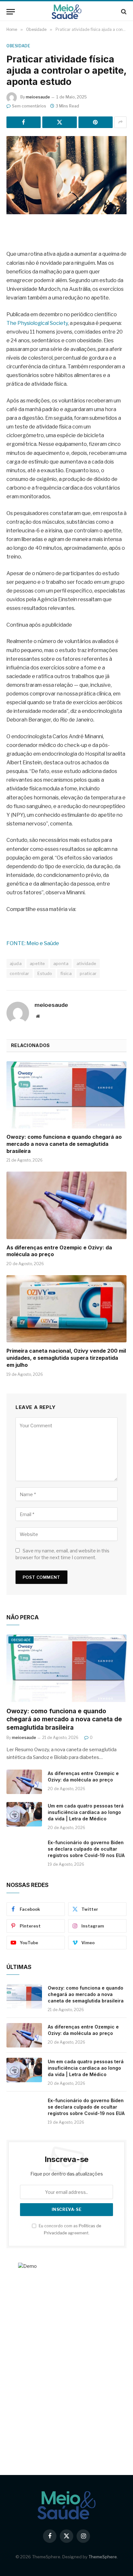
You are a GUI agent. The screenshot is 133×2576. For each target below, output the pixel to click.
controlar (20, 973)
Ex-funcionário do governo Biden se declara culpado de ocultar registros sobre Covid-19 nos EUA (86, 1849)
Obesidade (18, 46)
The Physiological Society (37, 323)
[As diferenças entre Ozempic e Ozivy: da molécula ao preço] (66, 1205)
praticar (88, 973)
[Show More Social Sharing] (120, 122)
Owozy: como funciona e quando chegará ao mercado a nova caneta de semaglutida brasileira (64, 1144)
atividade (87, 963)
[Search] (123, 12)
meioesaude (38, 97)
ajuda (16, 963)
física (66, 973)
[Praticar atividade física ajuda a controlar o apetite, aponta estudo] (66, 175)
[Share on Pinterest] (96, 122)
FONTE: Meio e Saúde (33, 943)
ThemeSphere (103, 2557)
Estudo (45, 973)
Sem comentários (29, 106)
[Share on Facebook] (24, 122)
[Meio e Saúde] (66, 12)
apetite (37, 963)
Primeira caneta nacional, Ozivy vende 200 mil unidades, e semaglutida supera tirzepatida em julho (66, 1358)
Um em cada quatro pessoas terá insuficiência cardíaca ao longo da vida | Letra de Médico (86, 1812)
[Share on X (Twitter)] (59, 122)
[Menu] (11, 12)
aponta (61, 963)
